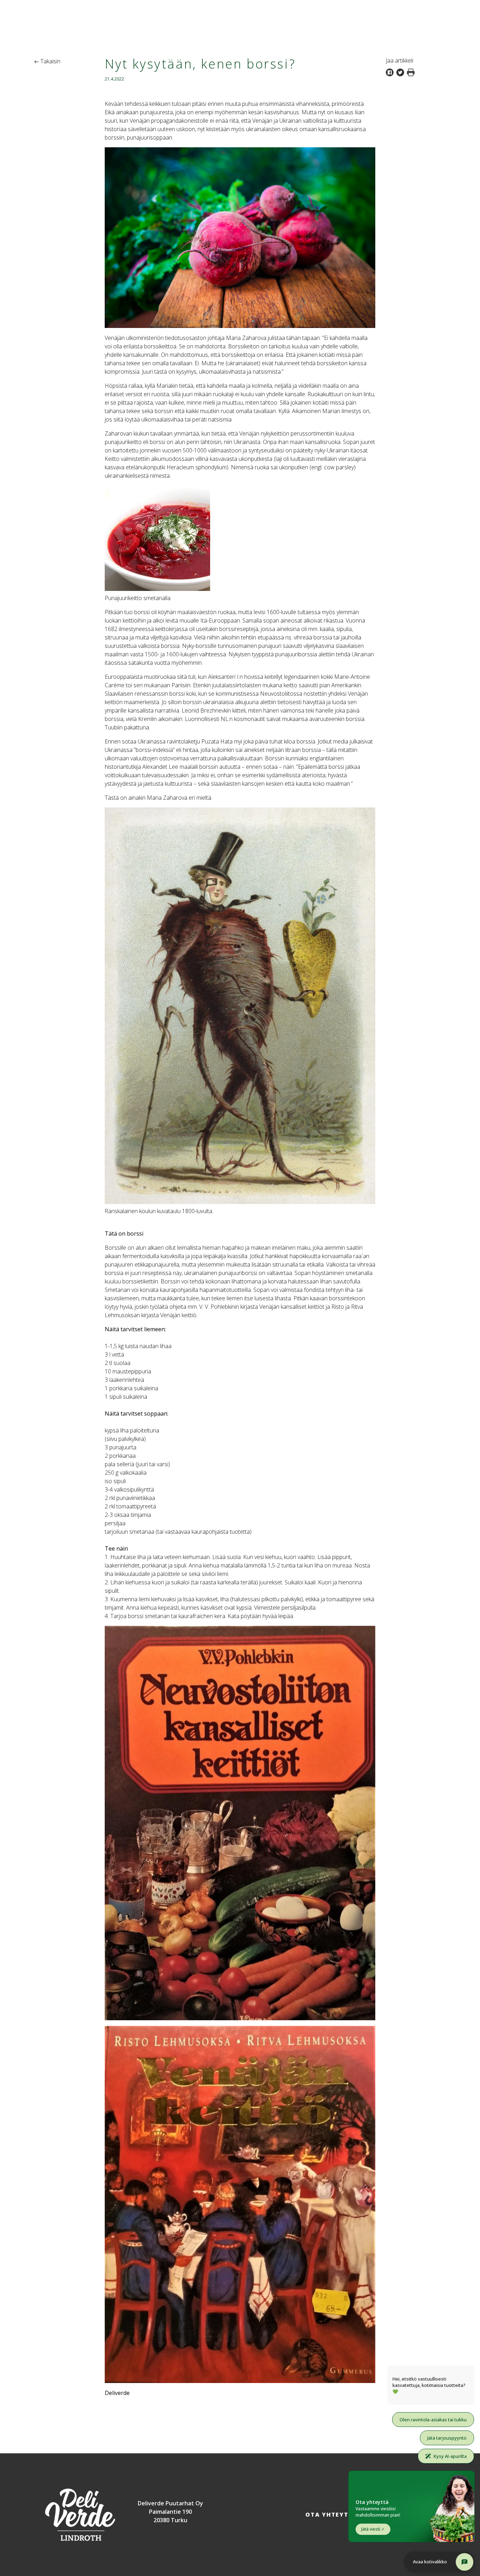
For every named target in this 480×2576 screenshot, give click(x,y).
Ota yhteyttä (332, 2514)
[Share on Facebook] (391, 72)
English (460, 6)
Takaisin (50, 61)
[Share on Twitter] (402, 72)
